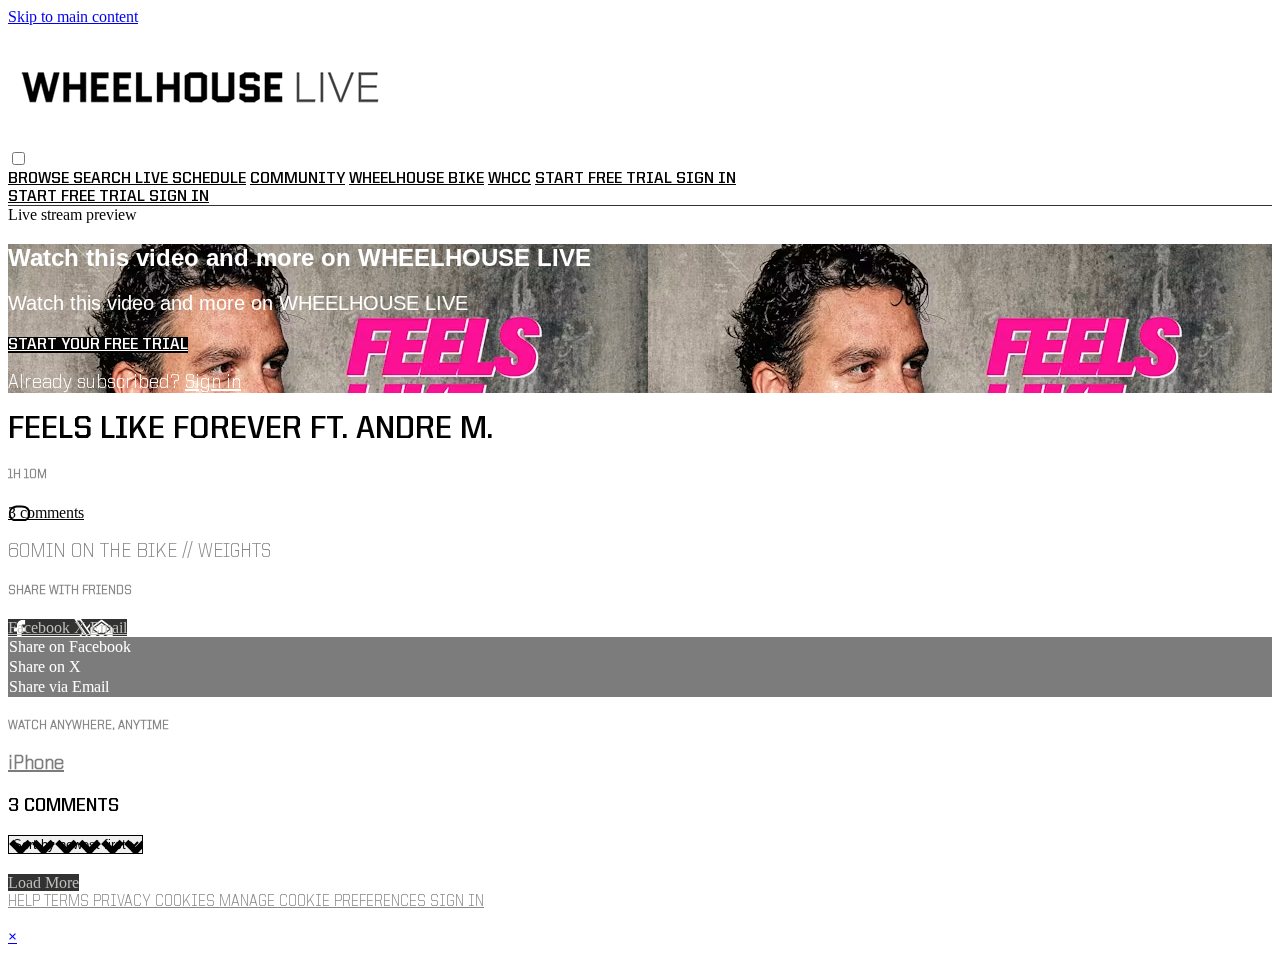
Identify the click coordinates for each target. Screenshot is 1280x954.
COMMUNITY (297, 179)
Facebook (41, 627)
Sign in (706, 179)
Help (26, 902)
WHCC (509, 179)
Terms (68, 902)
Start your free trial (98, 345)
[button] (18, 158)
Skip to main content (73, 16)
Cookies (187, 902)
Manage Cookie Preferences (324, 902)
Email (108, 627)
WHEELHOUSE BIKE (416, 179)
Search (104, 179)
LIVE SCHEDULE (190, 179)
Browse (40, 179)
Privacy (124, 902)
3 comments (46, 512)
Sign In (179, 197)
